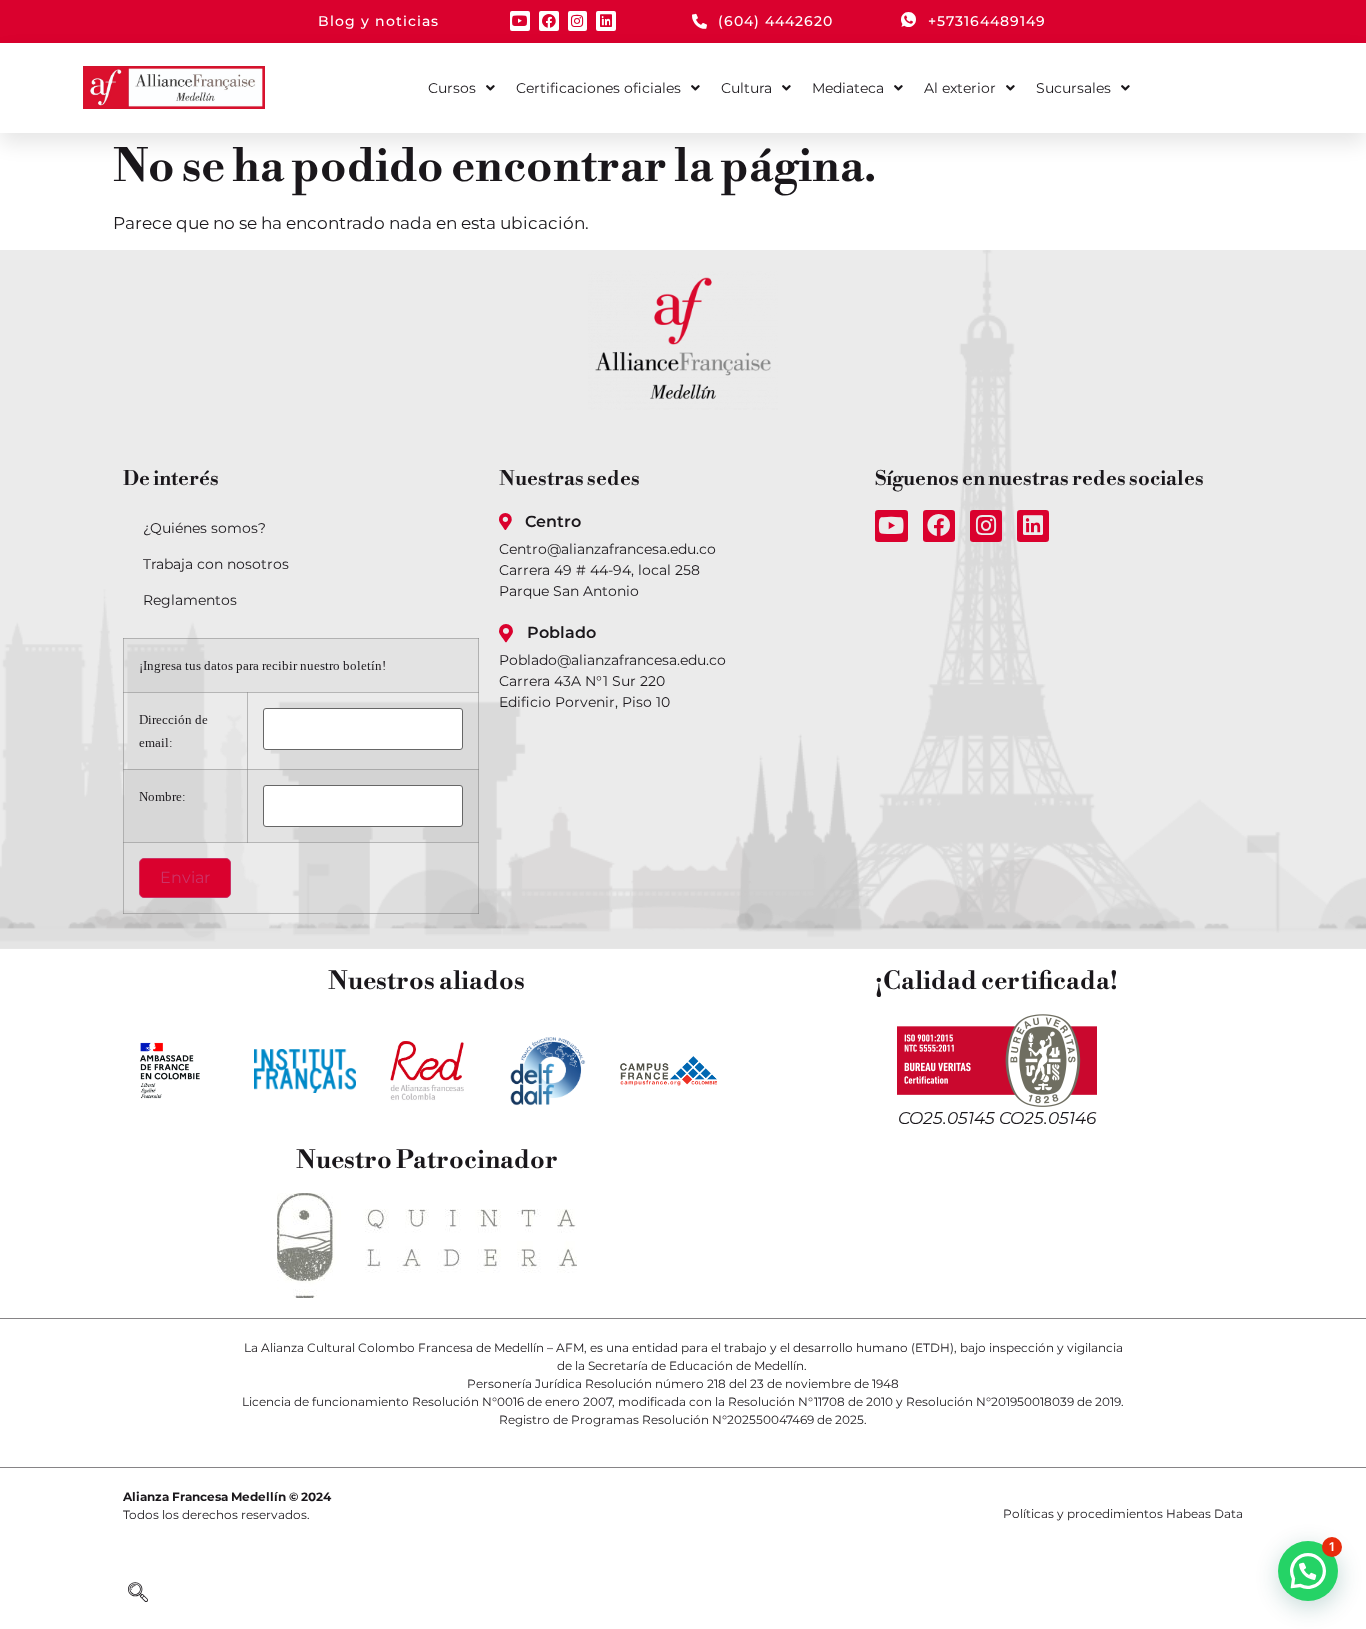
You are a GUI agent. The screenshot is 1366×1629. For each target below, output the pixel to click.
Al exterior (960, 88)
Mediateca (848, 88)
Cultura (746, 88)
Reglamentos (190, 600)
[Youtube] (520, 21)
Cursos (452, 88)
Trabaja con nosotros (216, 564)
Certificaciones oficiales (598, 88)
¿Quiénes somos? (204, 528)
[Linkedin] (606, 21)
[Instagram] (578, 21)
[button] (138, 1594)
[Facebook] (549, 21)
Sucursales (1073, 88)
